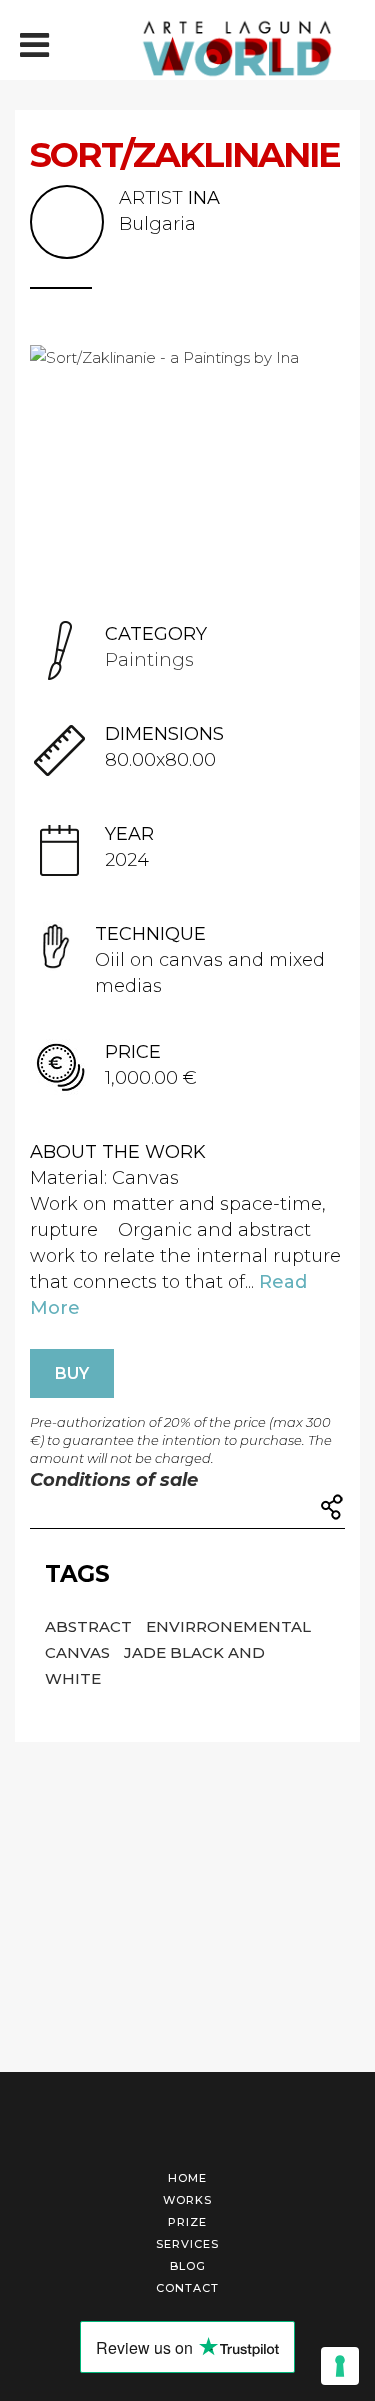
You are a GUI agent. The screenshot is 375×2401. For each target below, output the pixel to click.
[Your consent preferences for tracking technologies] (340, 2366)
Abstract (90, 1626)
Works (187, 2200)
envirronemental (228, 1626)
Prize (187, 2222)
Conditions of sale (114, 1480)
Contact (187, 2288)
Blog (188, 2266)
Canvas (79, 1652)
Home (187, 2178)
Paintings (149, 660)
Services (187, 2244)
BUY (72, 1373)
